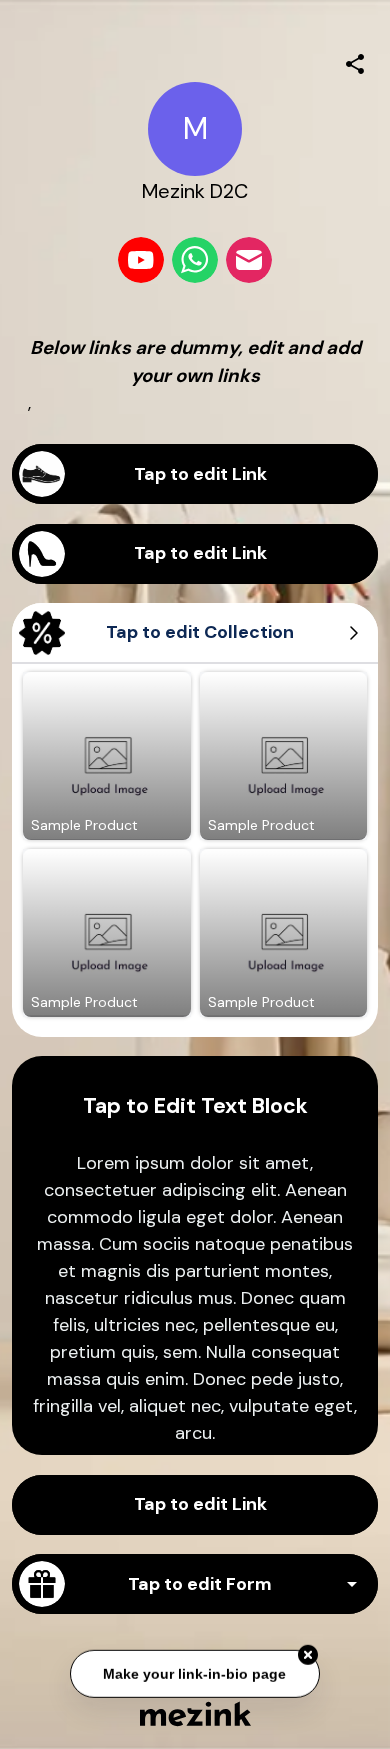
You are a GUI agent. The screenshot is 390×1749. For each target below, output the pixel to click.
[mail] (249, 260)
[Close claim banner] (308, 1654)
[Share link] (355, 61)
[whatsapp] (195, 260)
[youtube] (141, 260)
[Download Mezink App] (195, 1713)
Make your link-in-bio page (195, 1673)
